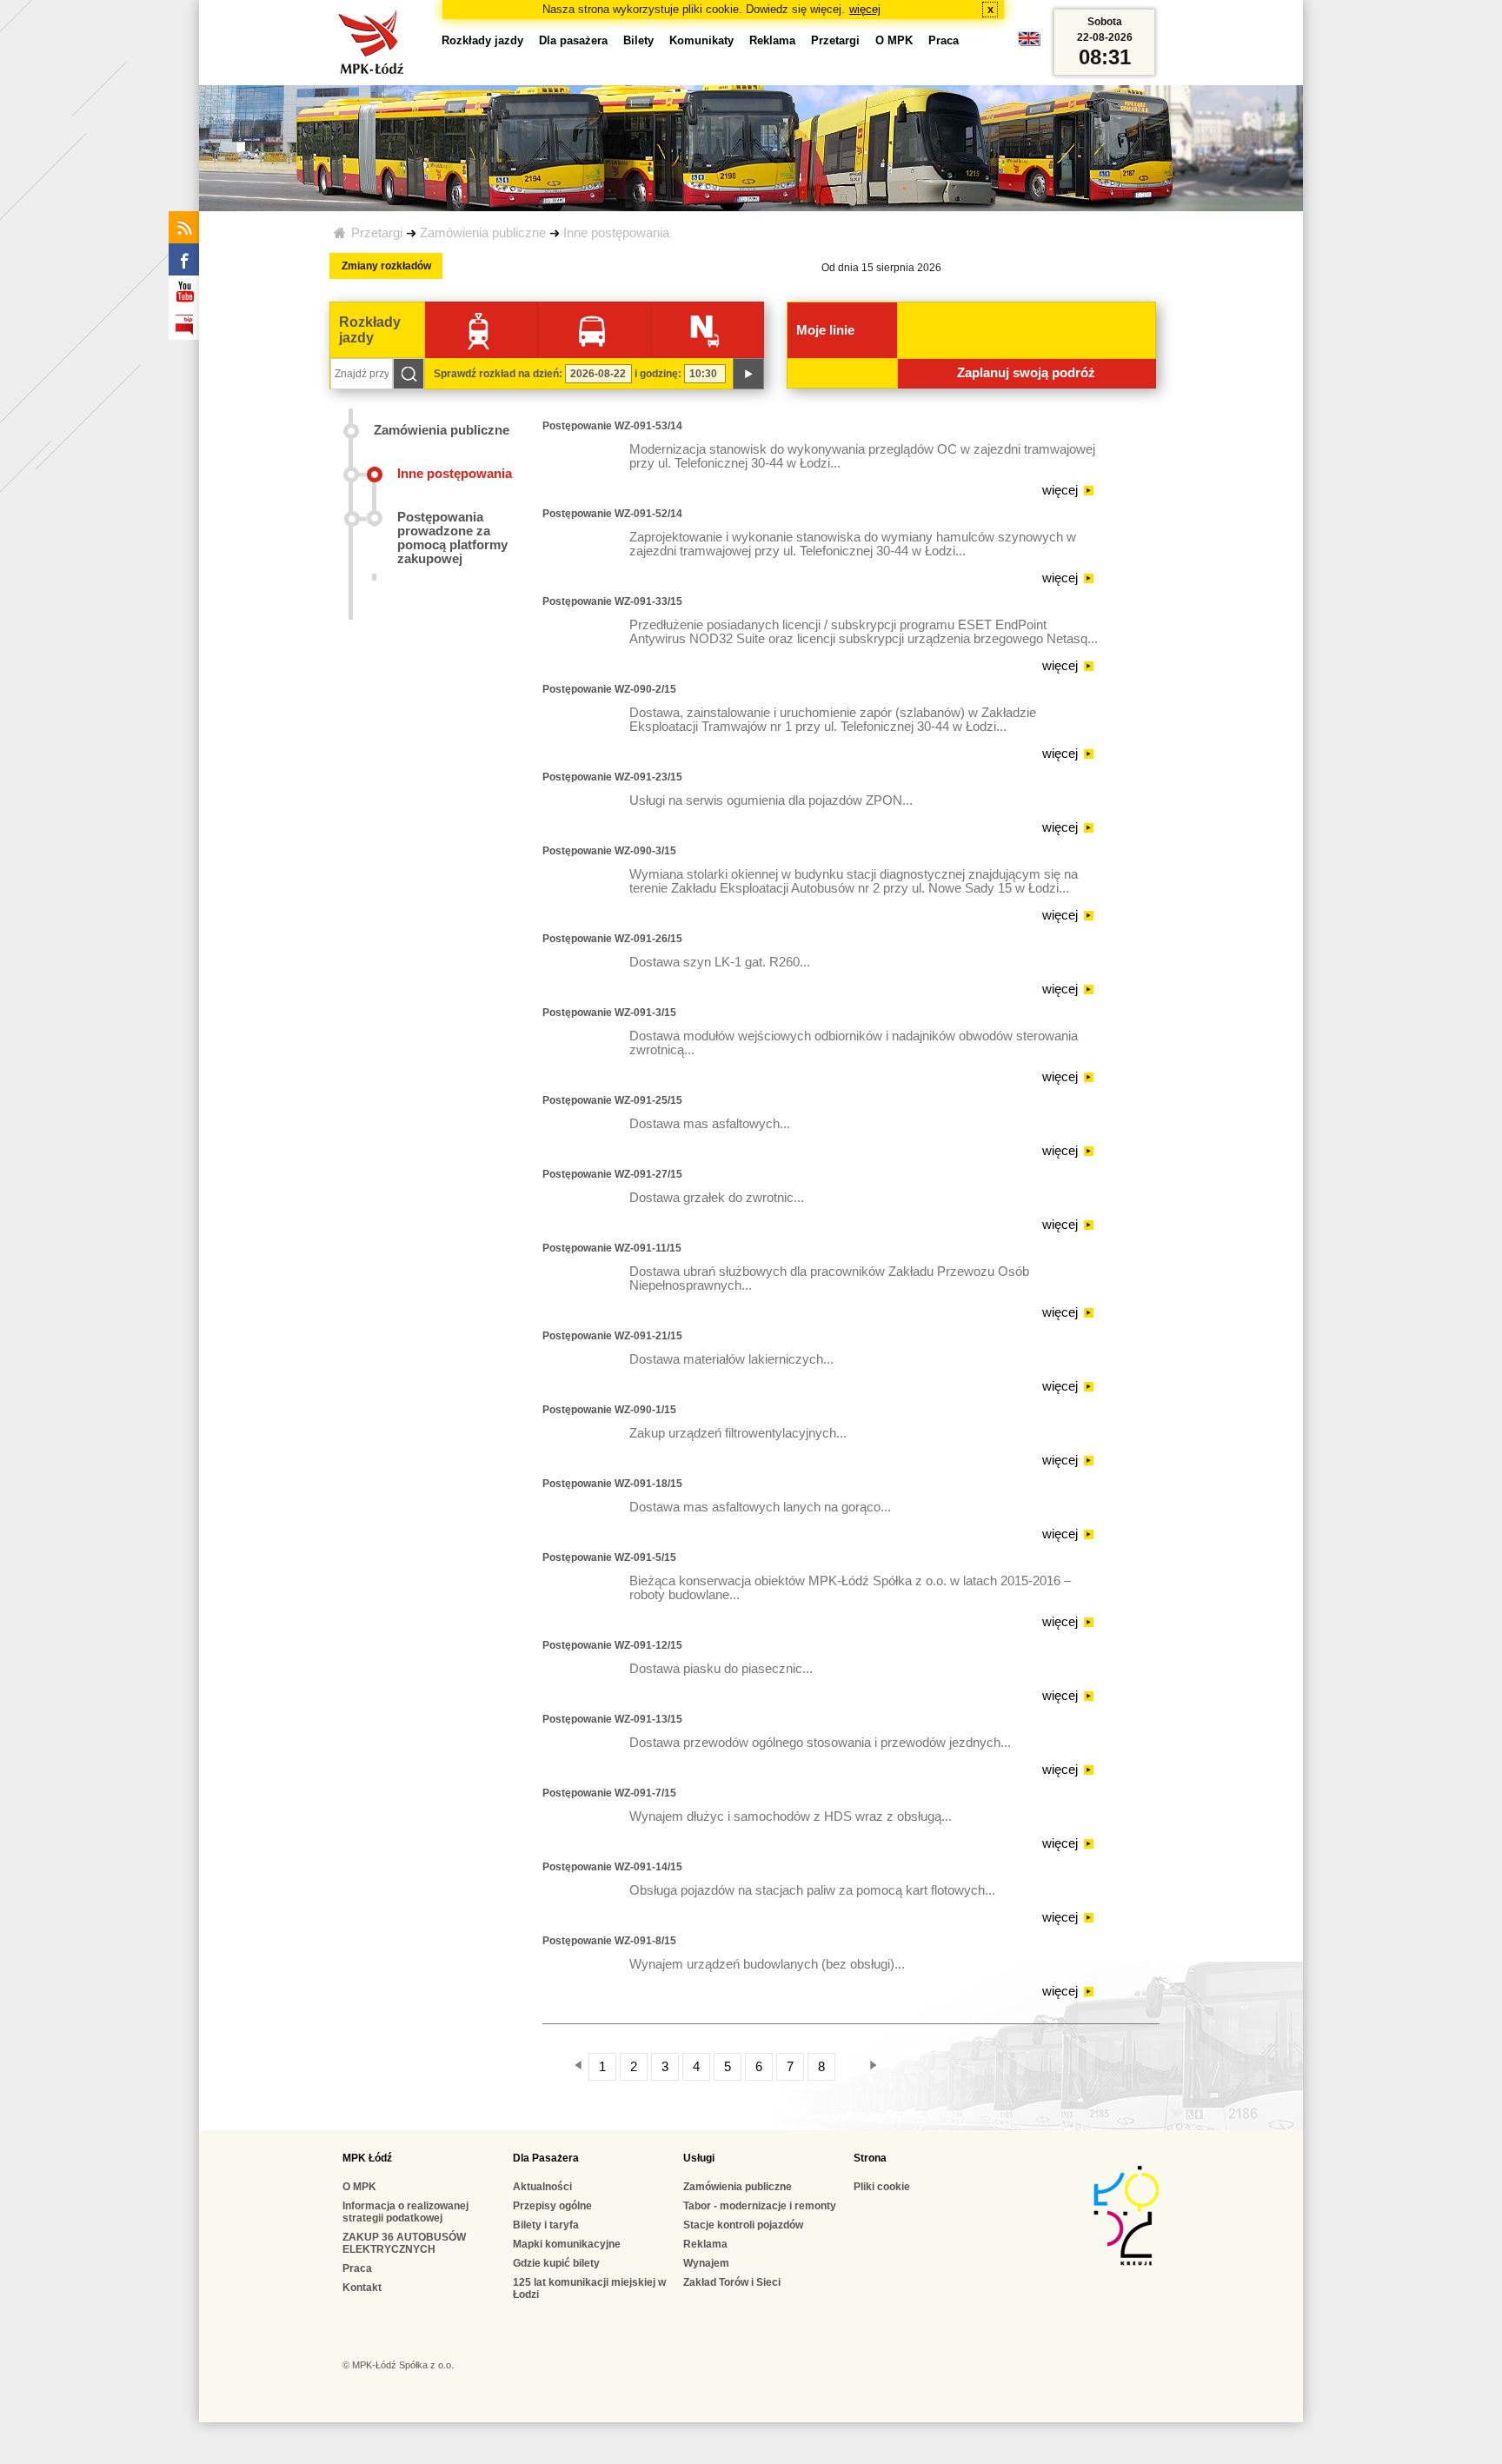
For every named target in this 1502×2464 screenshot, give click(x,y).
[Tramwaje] (479, 330)
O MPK (894, 40)
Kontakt (362, 2288)
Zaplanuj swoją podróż (1026, 373)
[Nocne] (704, 330)
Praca (944, 40)
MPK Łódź (367, 2158)
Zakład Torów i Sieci (732, 2282)
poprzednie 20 (568, 2065)
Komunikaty (701, 40)
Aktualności (542, 2187)
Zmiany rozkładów (386, 266)
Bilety (638, 40)
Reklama (772, 40)
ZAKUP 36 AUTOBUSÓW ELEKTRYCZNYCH (404, 2243)
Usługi (699, 2158)
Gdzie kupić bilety (556, 2263)
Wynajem (706, 2263)
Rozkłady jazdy (482, 40)
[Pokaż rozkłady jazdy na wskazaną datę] (748, 374)
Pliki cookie (882, 2187)
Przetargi (377, 233)
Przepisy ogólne (552, 2206)
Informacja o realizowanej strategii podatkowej (405, 2212)
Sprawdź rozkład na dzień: (498, 374)
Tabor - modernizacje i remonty (760, 2206)
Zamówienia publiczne (483, 233)
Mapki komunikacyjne (567, 2244)
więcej (865, 9)
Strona (870, 2158)
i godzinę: (658, 374)
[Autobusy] (591, 330)
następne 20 (891, 2065)
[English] (1029, 43)
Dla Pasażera (546, 2158)
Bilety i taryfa (546, 2225)
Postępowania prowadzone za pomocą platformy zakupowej (452, 538)
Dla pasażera (573, 40)
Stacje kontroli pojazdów (743, 2225)
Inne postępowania (616, 233)
